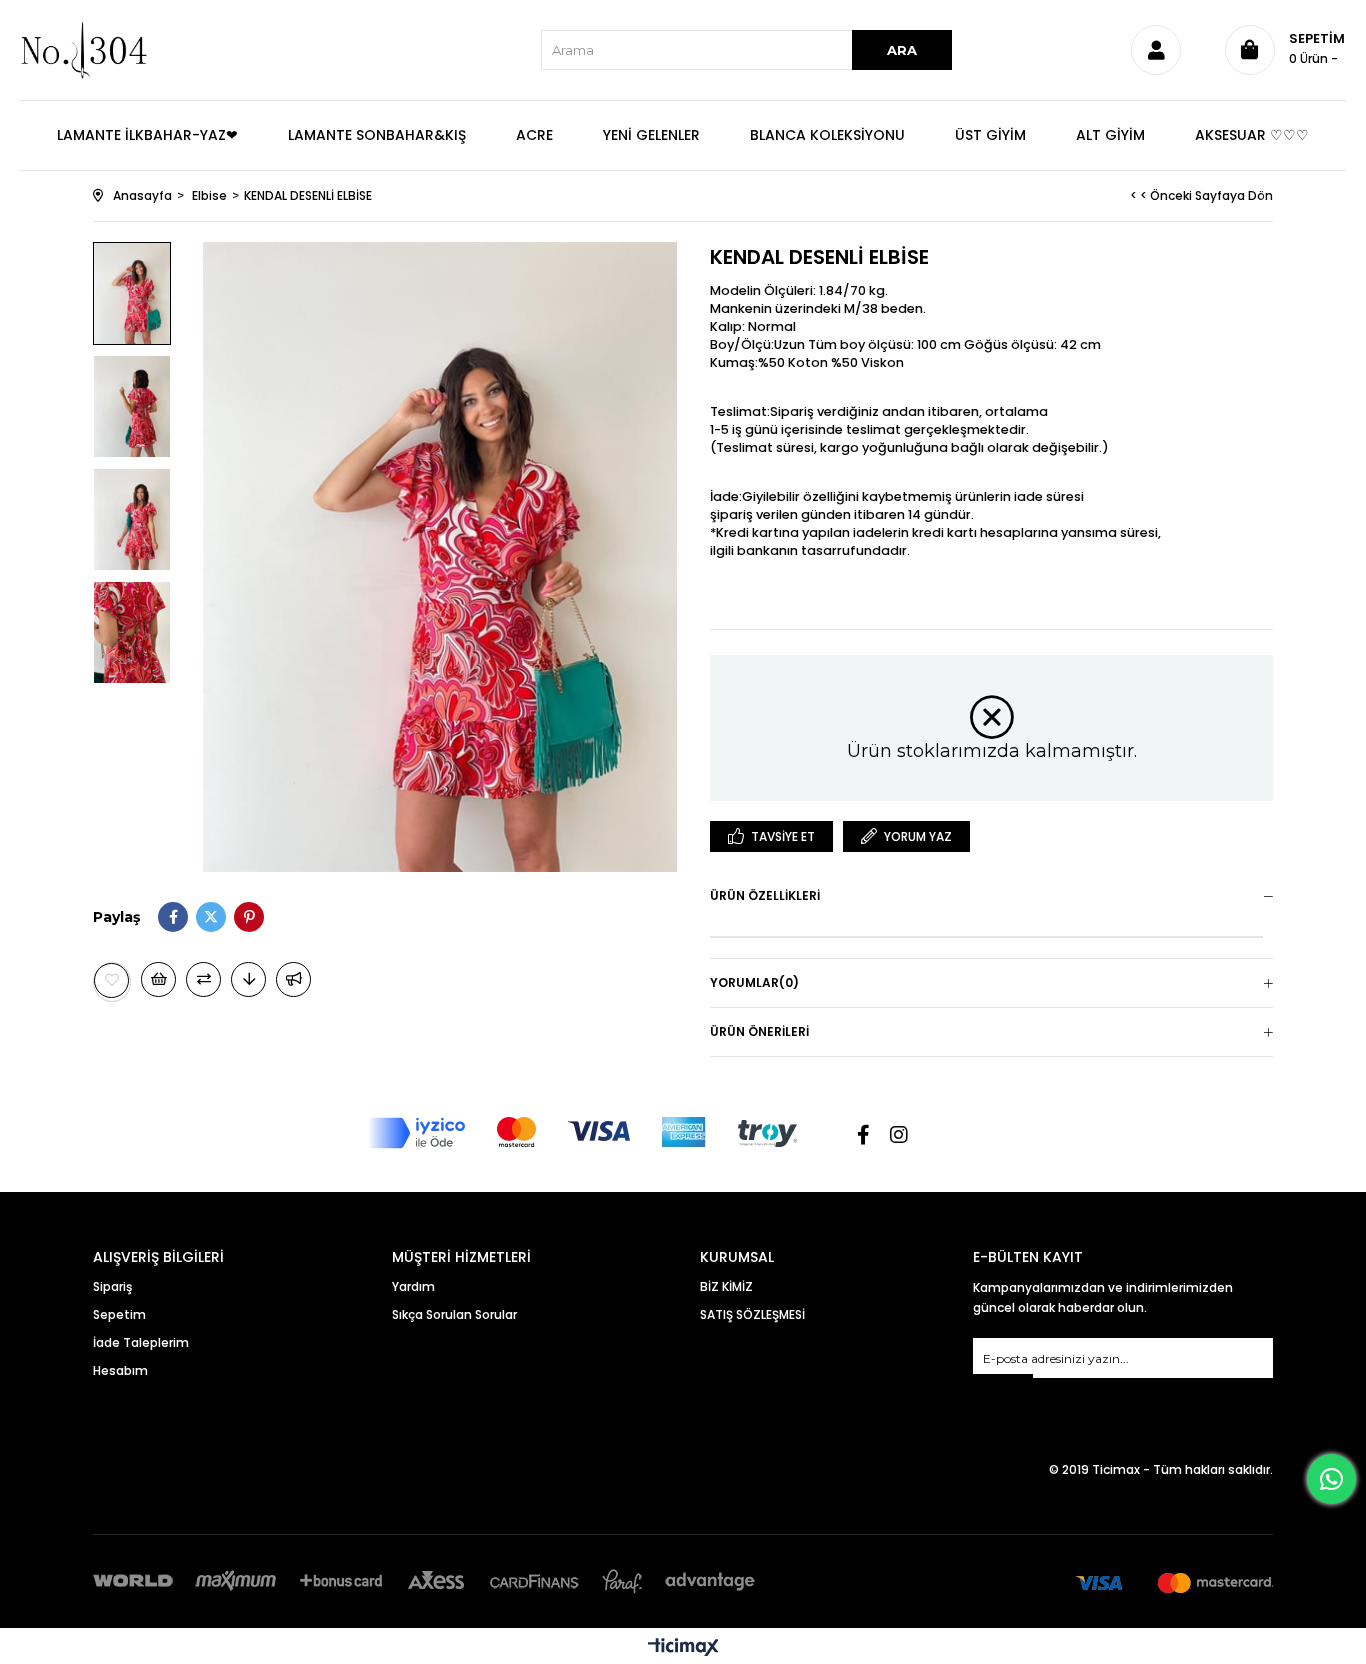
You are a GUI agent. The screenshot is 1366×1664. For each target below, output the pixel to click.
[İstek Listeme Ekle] (158, 979)
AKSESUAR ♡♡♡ (1252, 135)
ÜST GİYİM (990, 135)
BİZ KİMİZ (726, 1286)
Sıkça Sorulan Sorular (454, 1314)
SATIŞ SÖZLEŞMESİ (752, 1314)
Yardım (413, 1286)
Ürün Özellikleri (765, 895)
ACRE (534, 135)
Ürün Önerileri (759, 1031)
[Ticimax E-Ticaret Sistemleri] (683, 1648)
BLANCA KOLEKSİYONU (827, 135)
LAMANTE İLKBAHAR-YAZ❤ (147, 135)
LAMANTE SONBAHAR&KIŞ (377, 135)
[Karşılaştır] (203, 979)
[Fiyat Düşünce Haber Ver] (248, 979)
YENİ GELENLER (651, 135)
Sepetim (119, 1314)
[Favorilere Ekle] (112, 980)
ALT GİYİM (1110, 135)
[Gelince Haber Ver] (293, 979)
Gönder (1003, 1386)
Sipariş (112, 1286)
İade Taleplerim (141, 1342)
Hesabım (120, 1370)
